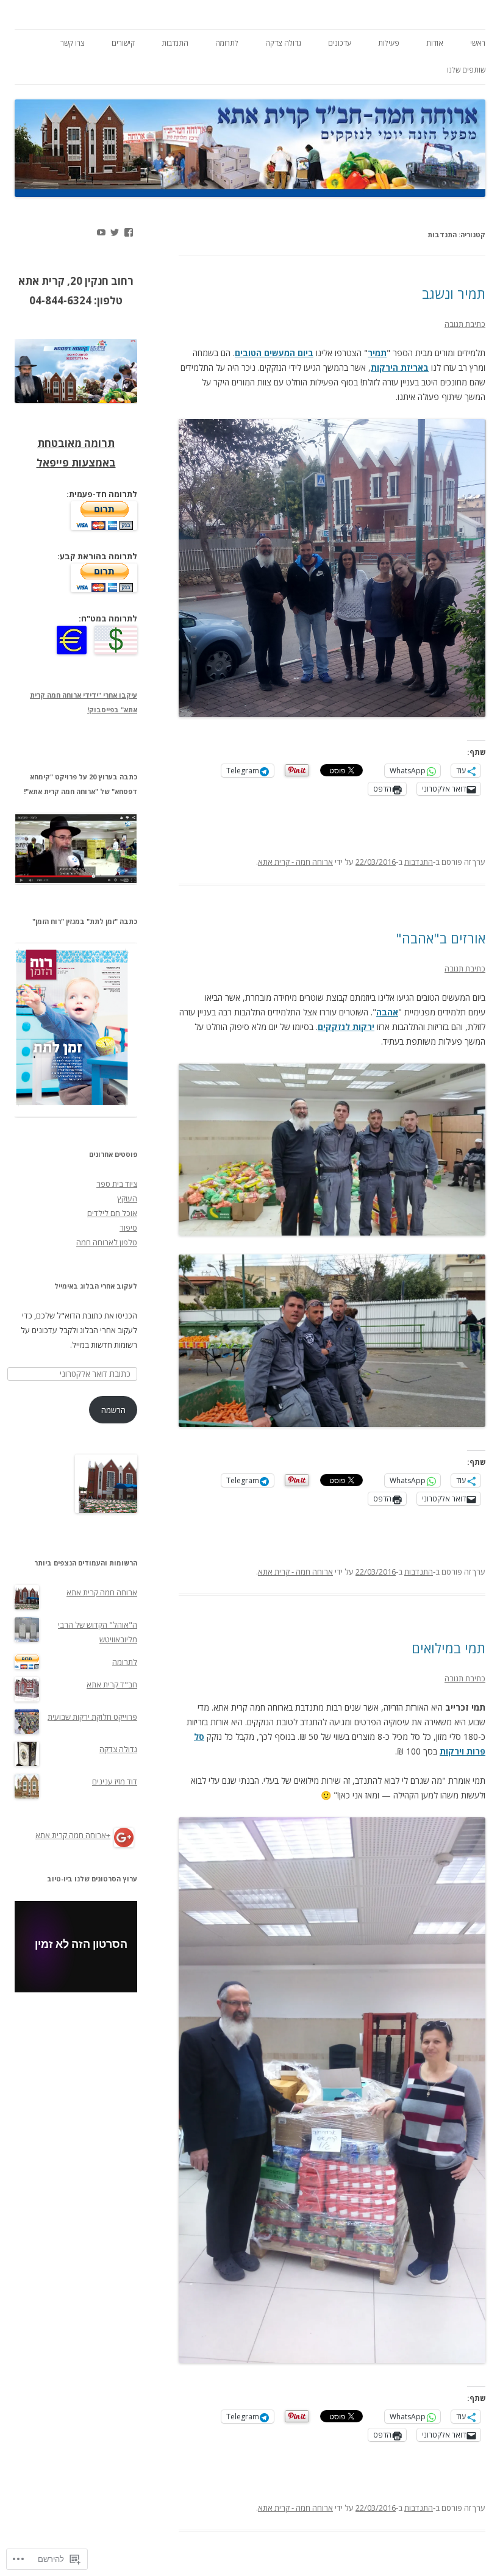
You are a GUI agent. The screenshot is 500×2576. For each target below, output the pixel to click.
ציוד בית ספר (117, 1184)
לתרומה (227, 43)
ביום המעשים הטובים (274, 353)
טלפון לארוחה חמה (107, 1242)
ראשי (478, 43)
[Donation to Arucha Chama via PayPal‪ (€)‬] (72, 651)
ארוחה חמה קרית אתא (102, 1592)
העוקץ (127, 1198)
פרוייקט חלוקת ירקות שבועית (92, 1717)
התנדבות (175, 43)
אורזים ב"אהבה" (441, 938)
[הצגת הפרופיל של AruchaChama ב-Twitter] (115, 232)
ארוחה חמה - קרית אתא (295, 862)
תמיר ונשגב (454, 293)
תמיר (377, 353)
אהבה (387, 1012)
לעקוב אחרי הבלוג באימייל (96, 1286)
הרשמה (113, 1410)
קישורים (123, 43)
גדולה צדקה (283, 43)
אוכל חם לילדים (112, 1213)
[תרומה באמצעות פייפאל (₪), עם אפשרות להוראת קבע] (104, 589)
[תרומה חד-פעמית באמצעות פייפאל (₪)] (104, 527)
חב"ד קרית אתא (112, 1684)
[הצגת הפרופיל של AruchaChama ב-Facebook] (129, 232)
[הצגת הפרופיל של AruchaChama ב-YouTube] (101, 232)
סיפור (128, 1228)
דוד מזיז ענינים (115, 1781)
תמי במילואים (448, 1648)
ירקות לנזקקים (346, 1027)
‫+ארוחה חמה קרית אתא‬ (73, 1835)
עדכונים (340, 43)
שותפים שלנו (466, 70)
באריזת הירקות (400, 367)
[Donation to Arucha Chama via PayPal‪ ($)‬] (113, 651)
